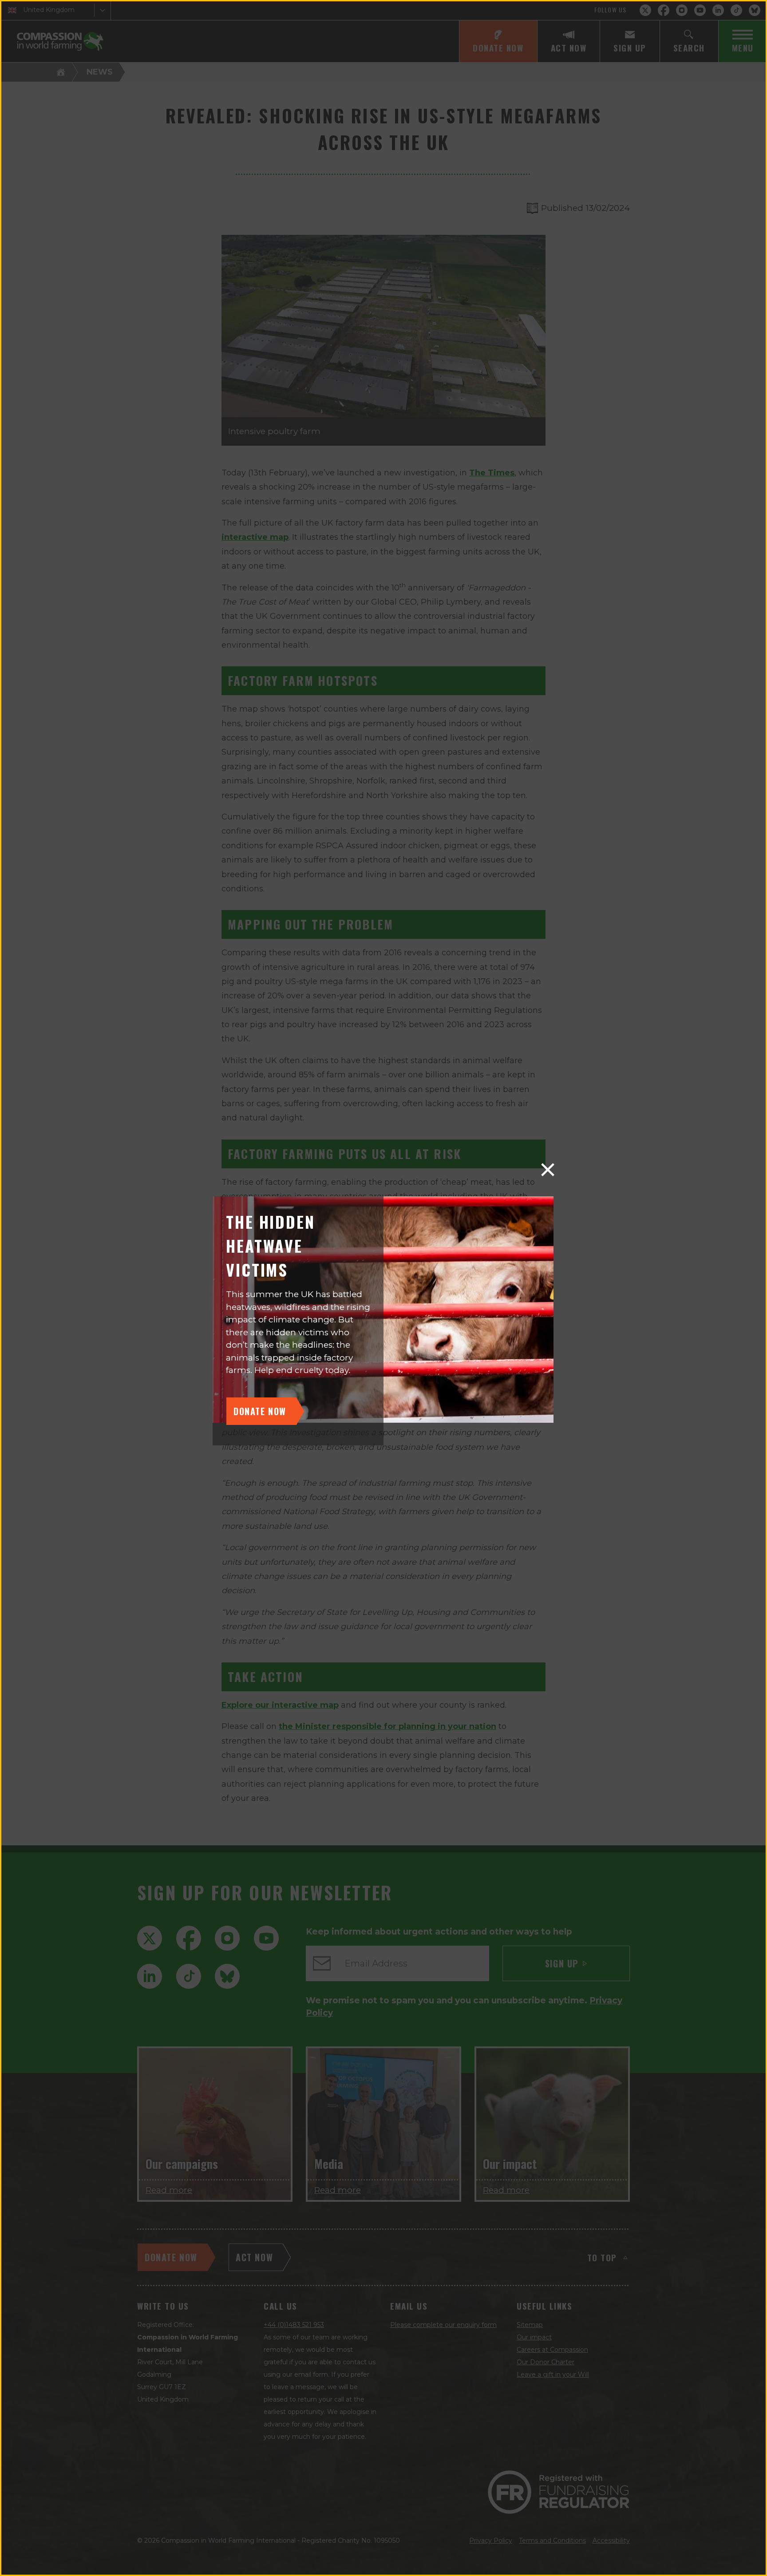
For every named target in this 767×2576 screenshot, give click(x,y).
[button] (548, 1170)
